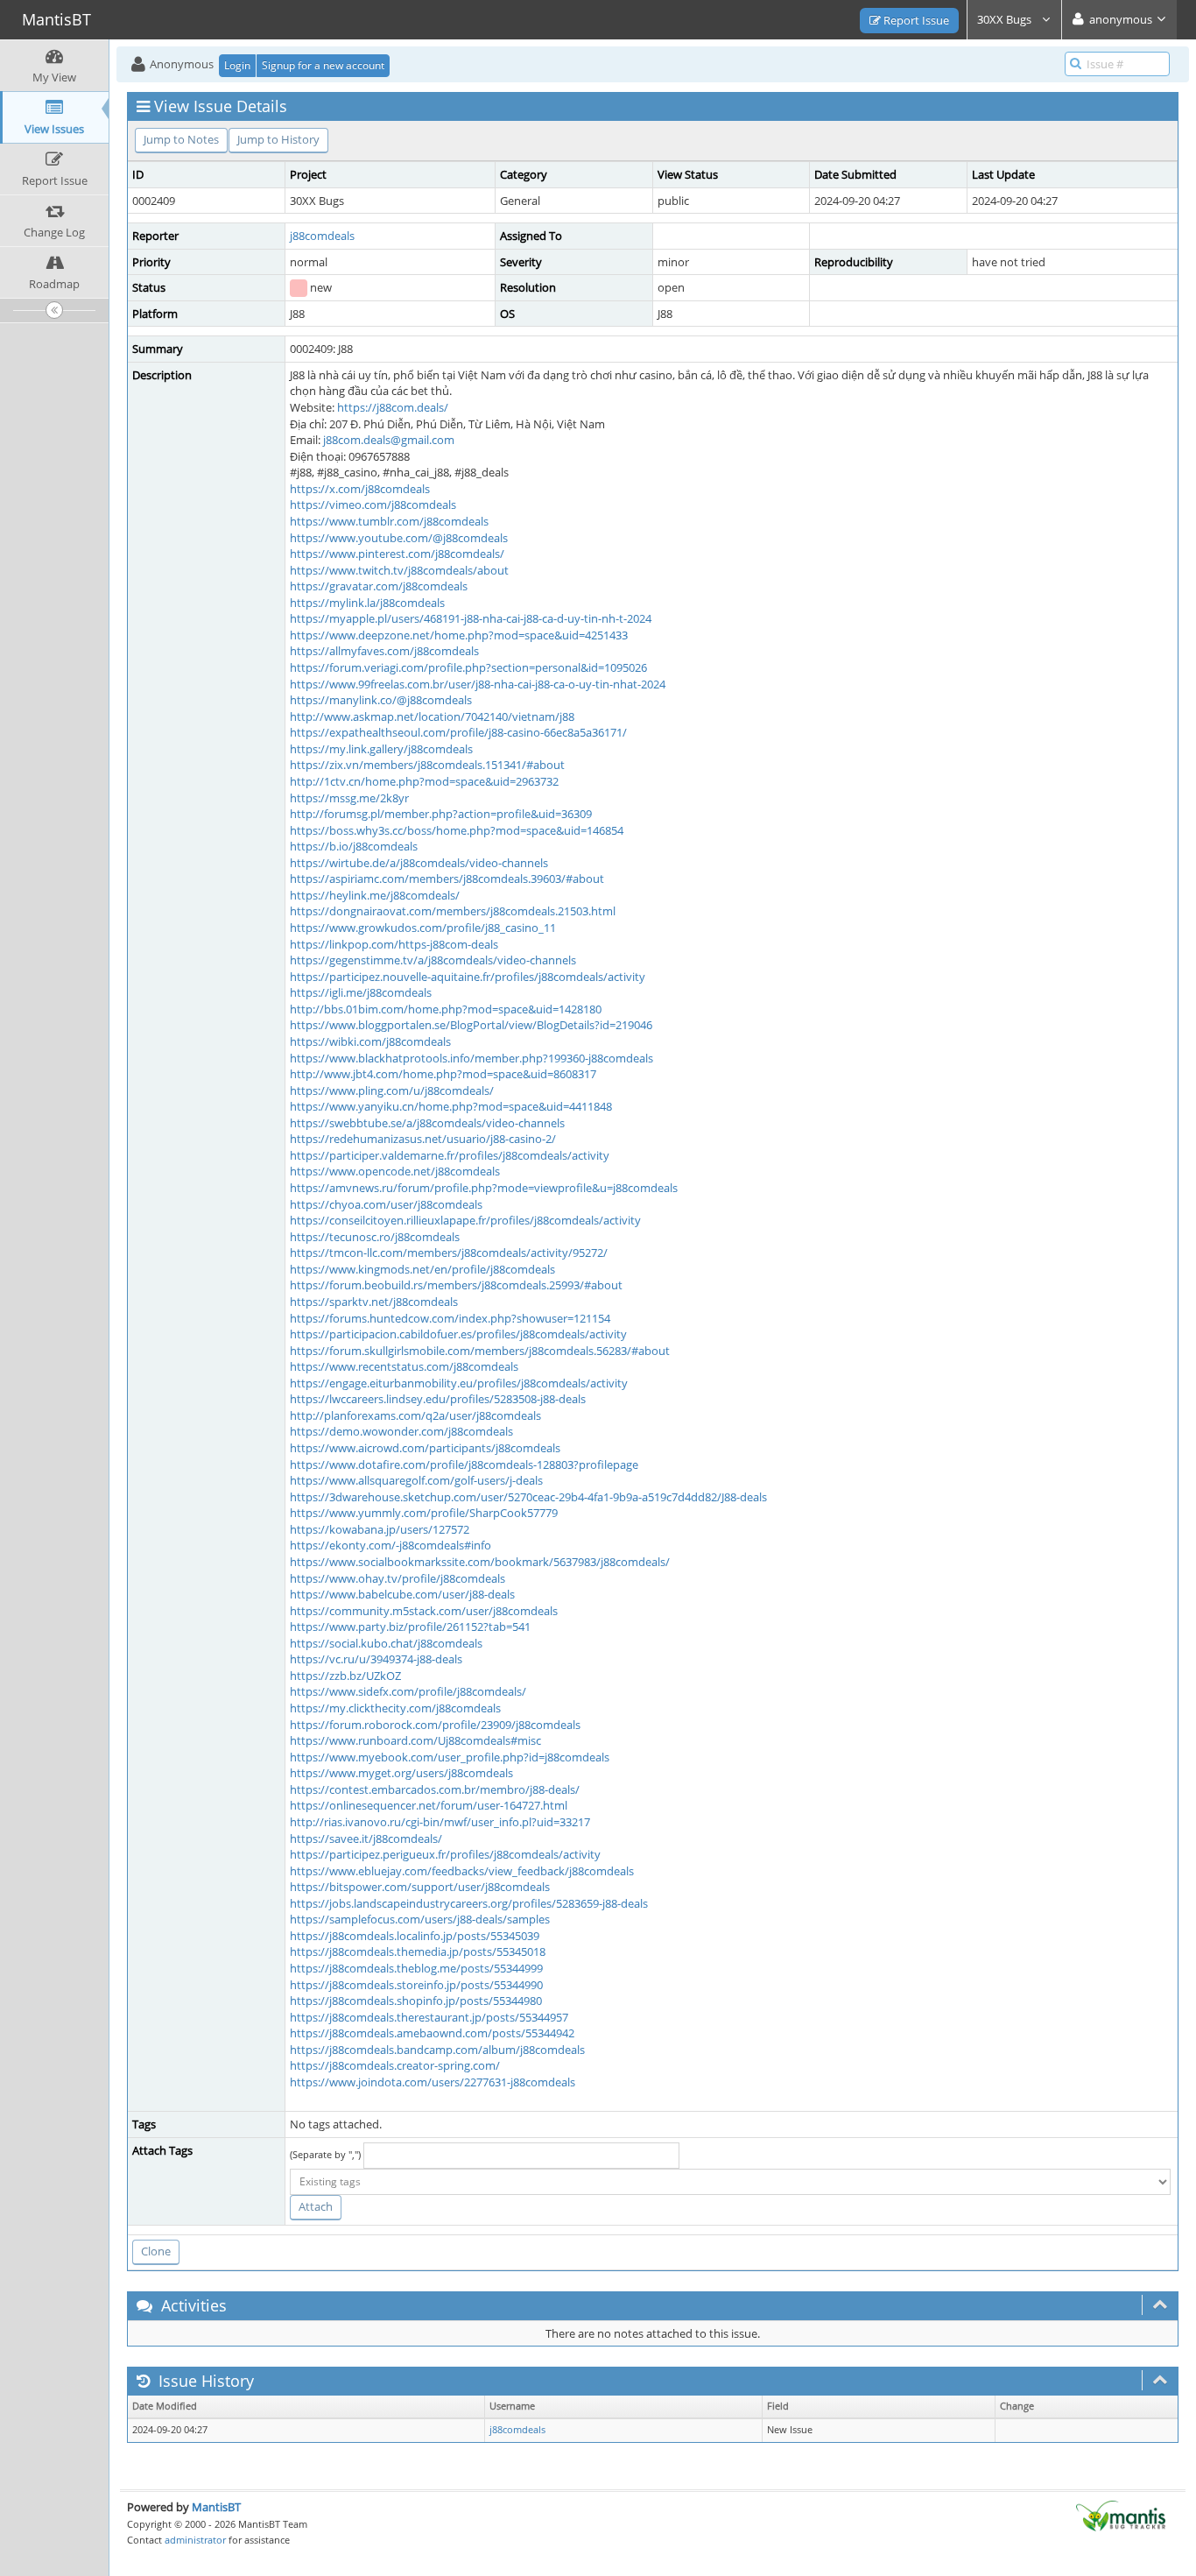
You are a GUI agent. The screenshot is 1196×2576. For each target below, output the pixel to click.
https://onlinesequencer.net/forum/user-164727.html (429, 1805)
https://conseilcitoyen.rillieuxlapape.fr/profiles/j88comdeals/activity (465, 1220)
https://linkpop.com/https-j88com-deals (394, 944)
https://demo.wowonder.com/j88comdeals (401, 1431)
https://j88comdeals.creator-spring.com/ (395, 2065)
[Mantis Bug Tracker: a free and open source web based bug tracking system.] (1121, 2515)
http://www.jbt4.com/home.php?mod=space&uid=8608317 (443, 1074)
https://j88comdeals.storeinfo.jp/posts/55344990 (416, 1985)
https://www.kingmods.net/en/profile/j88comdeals (422, 1269)
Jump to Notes (181, 139)
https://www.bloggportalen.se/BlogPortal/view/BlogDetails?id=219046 (471, 1025)
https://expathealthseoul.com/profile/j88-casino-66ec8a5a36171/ (458, 732)
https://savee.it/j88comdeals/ (366, 1838)
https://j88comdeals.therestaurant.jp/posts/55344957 (429, 2017)
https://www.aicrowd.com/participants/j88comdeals (425, 1448)
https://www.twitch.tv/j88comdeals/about (399, 570)
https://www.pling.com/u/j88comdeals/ (392, 1090)
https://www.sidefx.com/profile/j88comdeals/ (408, 1691)
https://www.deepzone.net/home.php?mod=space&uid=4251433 (459, 635)
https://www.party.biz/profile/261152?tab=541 (410, 1627)
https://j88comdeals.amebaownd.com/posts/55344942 (432, 2033)
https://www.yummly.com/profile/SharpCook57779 (424, 1513)
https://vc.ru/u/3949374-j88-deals (376, 1659)
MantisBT (216, 2507)
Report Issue (915, 20)
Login (237, 65)
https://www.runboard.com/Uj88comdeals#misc (415, 1740)
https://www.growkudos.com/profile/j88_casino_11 (423, 928)
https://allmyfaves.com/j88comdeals (384, 651)
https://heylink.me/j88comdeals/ (375, 895)
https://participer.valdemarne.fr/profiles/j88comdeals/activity (450, 1155)
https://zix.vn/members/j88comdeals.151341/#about (427, 765)
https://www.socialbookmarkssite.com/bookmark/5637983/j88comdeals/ (480, 1562)
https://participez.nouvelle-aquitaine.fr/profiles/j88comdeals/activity (468, 977)
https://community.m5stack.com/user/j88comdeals (424, 1611)
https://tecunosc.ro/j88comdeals (375, 1237)
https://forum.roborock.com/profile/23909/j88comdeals (435, 1725)
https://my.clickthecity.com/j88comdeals (395, 1708)
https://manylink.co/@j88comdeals (381, 700)
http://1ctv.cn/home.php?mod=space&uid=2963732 (424, 781)
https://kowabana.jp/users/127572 (380, 1529)
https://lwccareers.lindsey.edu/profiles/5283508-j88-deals (438, 1399)
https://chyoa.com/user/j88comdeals (386, 1204)
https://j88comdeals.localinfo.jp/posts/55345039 (415, 1936)
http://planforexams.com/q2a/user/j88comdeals (415, 1415)
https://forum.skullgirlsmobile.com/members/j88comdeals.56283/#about (480, 1351)
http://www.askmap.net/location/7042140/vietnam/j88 (432, 716)
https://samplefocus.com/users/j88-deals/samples (420, 1919)
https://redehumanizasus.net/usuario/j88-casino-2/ (423, 1139)
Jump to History (278, 139)
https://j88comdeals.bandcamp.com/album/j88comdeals (437, 2050)
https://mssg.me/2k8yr (349, 798)
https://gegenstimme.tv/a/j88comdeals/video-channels (433, 960)
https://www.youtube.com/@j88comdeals (399, 538)
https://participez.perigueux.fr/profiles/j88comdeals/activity (445, 1854)
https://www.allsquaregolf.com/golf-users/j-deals (416, 1480)
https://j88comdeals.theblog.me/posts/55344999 (416, 1968)
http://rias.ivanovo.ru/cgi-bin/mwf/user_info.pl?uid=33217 (440, 1822)
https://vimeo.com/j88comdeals (373, 505)
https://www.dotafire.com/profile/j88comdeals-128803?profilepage (464, 1464)
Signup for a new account (323, 65)
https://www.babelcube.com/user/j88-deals (402, 1594)
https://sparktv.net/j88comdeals (374, 1302)
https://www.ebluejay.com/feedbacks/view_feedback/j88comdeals (462, 1871)
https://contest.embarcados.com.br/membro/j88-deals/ (435, 1789)
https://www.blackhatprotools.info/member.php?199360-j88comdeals (471, 1058)
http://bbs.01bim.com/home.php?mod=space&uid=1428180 (446, 1009)
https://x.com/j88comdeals (360, 489)
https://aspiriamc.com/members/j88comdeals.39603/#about (447, 879)
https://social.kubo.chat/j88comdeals (386, 1643)
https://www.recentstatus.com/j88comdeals (404, 1366)
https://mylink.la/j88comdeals (367, 603)
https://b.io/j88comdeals (354, 846)
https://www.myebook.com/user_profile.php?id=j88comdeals (450, 1757)
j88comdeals (322, 236)
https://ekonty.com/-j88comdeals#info (390, 1545)
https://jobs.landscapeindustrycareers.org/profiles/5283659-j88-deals (469, 1903)
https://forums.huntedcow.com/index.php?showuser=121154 (450, 1318)
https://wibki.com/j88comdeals (370, 1041)
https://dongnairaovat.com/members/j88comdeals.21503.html (453, 911)
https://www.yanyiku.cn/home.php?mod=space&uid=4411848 (451, 1106)
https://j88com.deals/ (393, 407)
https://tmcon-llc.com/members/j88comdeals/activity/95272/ (449, 1253)
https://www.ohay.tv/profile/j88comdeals (397, 1578)
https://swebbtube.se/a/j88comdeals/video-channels (427, 1123)
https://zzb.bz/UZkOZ (345, 1676)
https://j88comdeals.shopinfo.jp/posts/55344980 (416, 2001)
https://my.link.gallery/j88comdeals (381, 749)
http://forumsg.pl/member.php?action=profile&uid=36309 (441, 814)
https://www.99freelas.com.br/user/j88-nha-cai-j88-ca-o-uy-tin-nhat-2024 (478, 684)
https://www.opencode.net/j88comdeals (395, 1171)
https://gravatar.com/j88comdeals (379, 586)
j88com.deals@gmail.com (389, 440)
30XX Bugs (1006, 19)
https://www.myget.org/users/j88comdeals (401, 1773)
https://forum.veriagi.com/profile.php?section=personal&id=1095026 (468, 667)
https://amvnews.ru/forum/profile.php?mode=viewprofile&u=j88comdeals (484, 1188)
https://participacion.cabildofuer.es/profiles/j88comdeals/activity (458, 1334)
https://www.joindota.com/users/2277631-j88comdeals (433, 2082)
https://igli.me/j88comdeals (361, 992)
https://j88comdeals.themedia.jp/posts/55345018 (418, 1951)
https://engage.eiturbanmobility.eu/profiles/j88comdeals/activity (459, 1383)
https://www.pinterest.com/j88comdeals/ (397, 554)
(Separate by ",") (325, 2154)
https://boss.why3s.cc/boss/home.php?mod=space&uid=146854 (457, 830)
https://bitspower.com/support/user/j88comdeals (420, 1887)
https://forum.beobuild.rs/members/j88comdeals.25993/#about (456, 1285)
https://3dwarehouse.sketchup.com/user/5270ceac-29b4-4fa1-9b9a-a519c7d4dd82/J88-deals (528, 1497)
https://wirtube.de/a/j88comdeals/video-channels (419, 863)
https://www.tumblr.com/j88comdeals (389, 521)
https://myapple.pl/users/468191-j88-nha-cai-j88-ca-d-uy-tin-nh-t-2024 (471, 618)
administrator (195, 2540)
